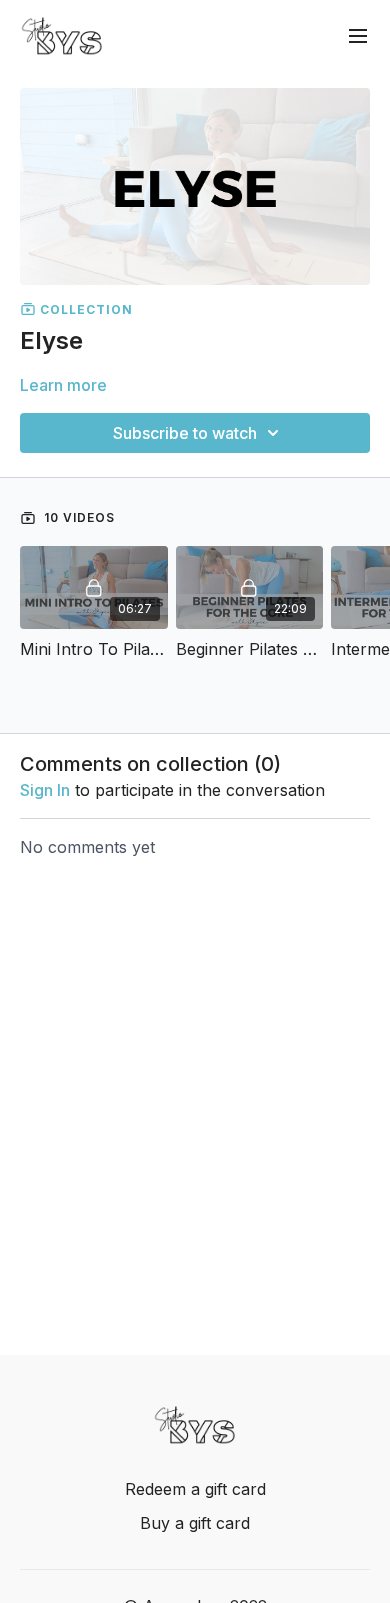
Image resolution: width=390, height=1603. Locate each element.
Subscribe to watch (185, 433)
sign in (45, 790)
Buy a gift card (195, 1523)
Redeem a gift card (195, 1489)
